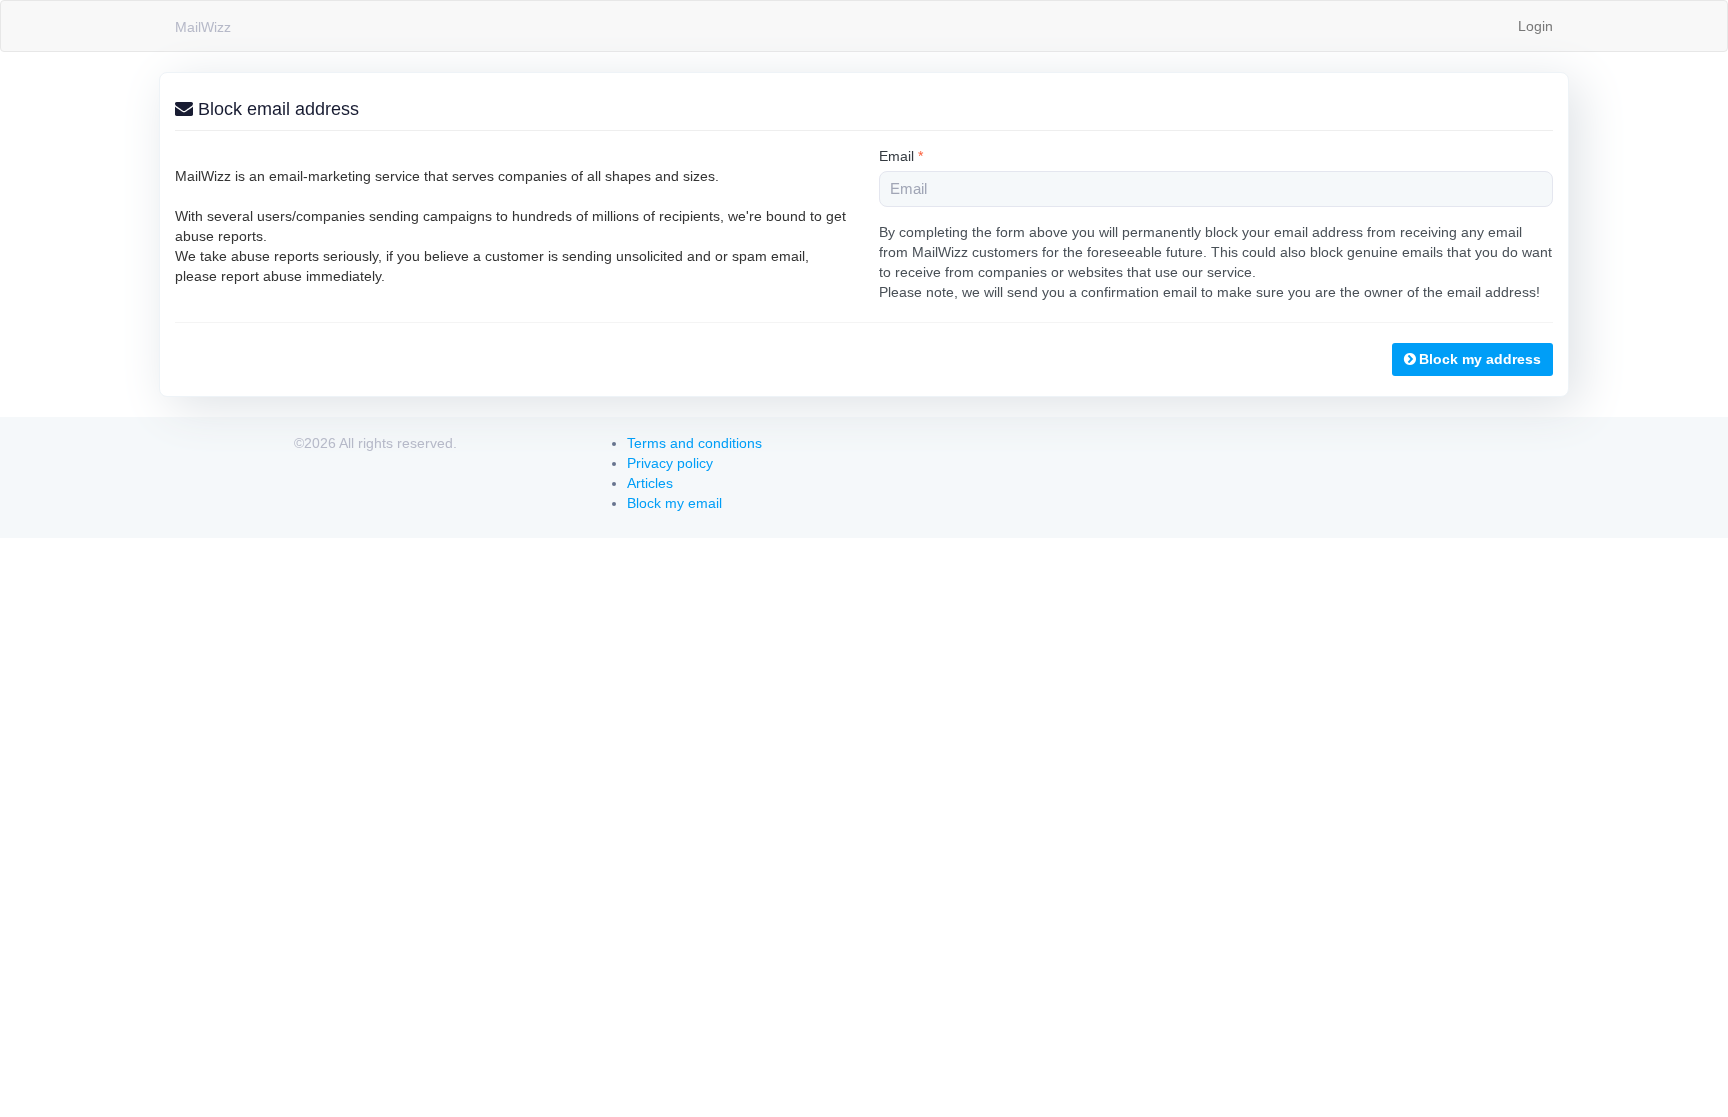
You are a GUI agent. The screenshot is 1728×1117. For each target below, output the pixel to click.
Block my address (1480, 359)
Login (1535, 26)
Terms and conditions (694, 443)
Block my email (674, 503)
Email (901, 156)
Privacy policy (670, 463)
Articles (650, 483)
